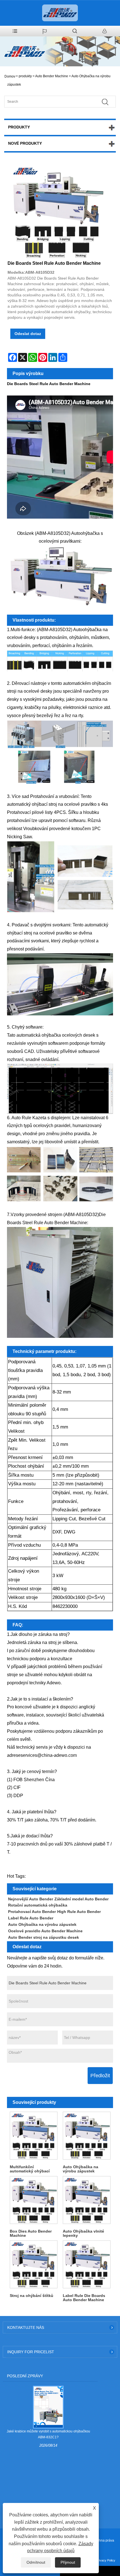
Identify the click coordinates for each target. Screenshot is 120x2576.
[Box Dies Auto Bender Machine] (33, 2200)
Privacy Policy (106, 2560)
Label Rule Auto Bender (31, 1918)
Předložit (100, 2076)
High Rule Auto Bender (79, 1912)
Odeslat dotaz (28, 334)
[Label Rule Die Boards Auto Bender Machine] (87, 2264)
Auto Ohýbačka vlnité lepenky (83, 2233)
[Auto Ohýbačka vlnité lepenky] (87, 2200)
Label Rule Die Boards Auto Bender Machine (84, 2298)
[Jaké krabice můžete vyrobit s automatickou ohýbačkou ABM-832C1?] (48, 2407)
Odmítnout (36, 2562)
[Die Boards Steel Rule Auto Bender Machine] (57, 212)
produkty (25, 76)
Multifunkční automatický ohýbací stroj (30, 2169)
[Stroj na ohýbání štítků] (33, 2264)
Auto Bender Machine (52, 76)
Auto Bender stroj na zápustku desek (44, 1937)
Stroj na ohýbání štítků (32, 2296)
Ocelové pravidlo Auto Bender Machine (45, 1931)
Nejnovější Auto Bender (31, 1899)
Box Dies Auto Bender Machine (31, 2233)
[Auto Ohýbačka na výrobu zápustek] (87, 2135)
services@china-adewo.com (49, 1755)
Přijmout (68, 2562)
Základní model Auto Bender (81, 1899)
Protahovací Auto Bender (32, 1912)
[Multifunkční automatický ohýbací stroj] (33, 2135)
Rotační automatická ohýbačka (38, 1905)
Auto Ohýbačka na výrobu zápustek (42, 1924)
